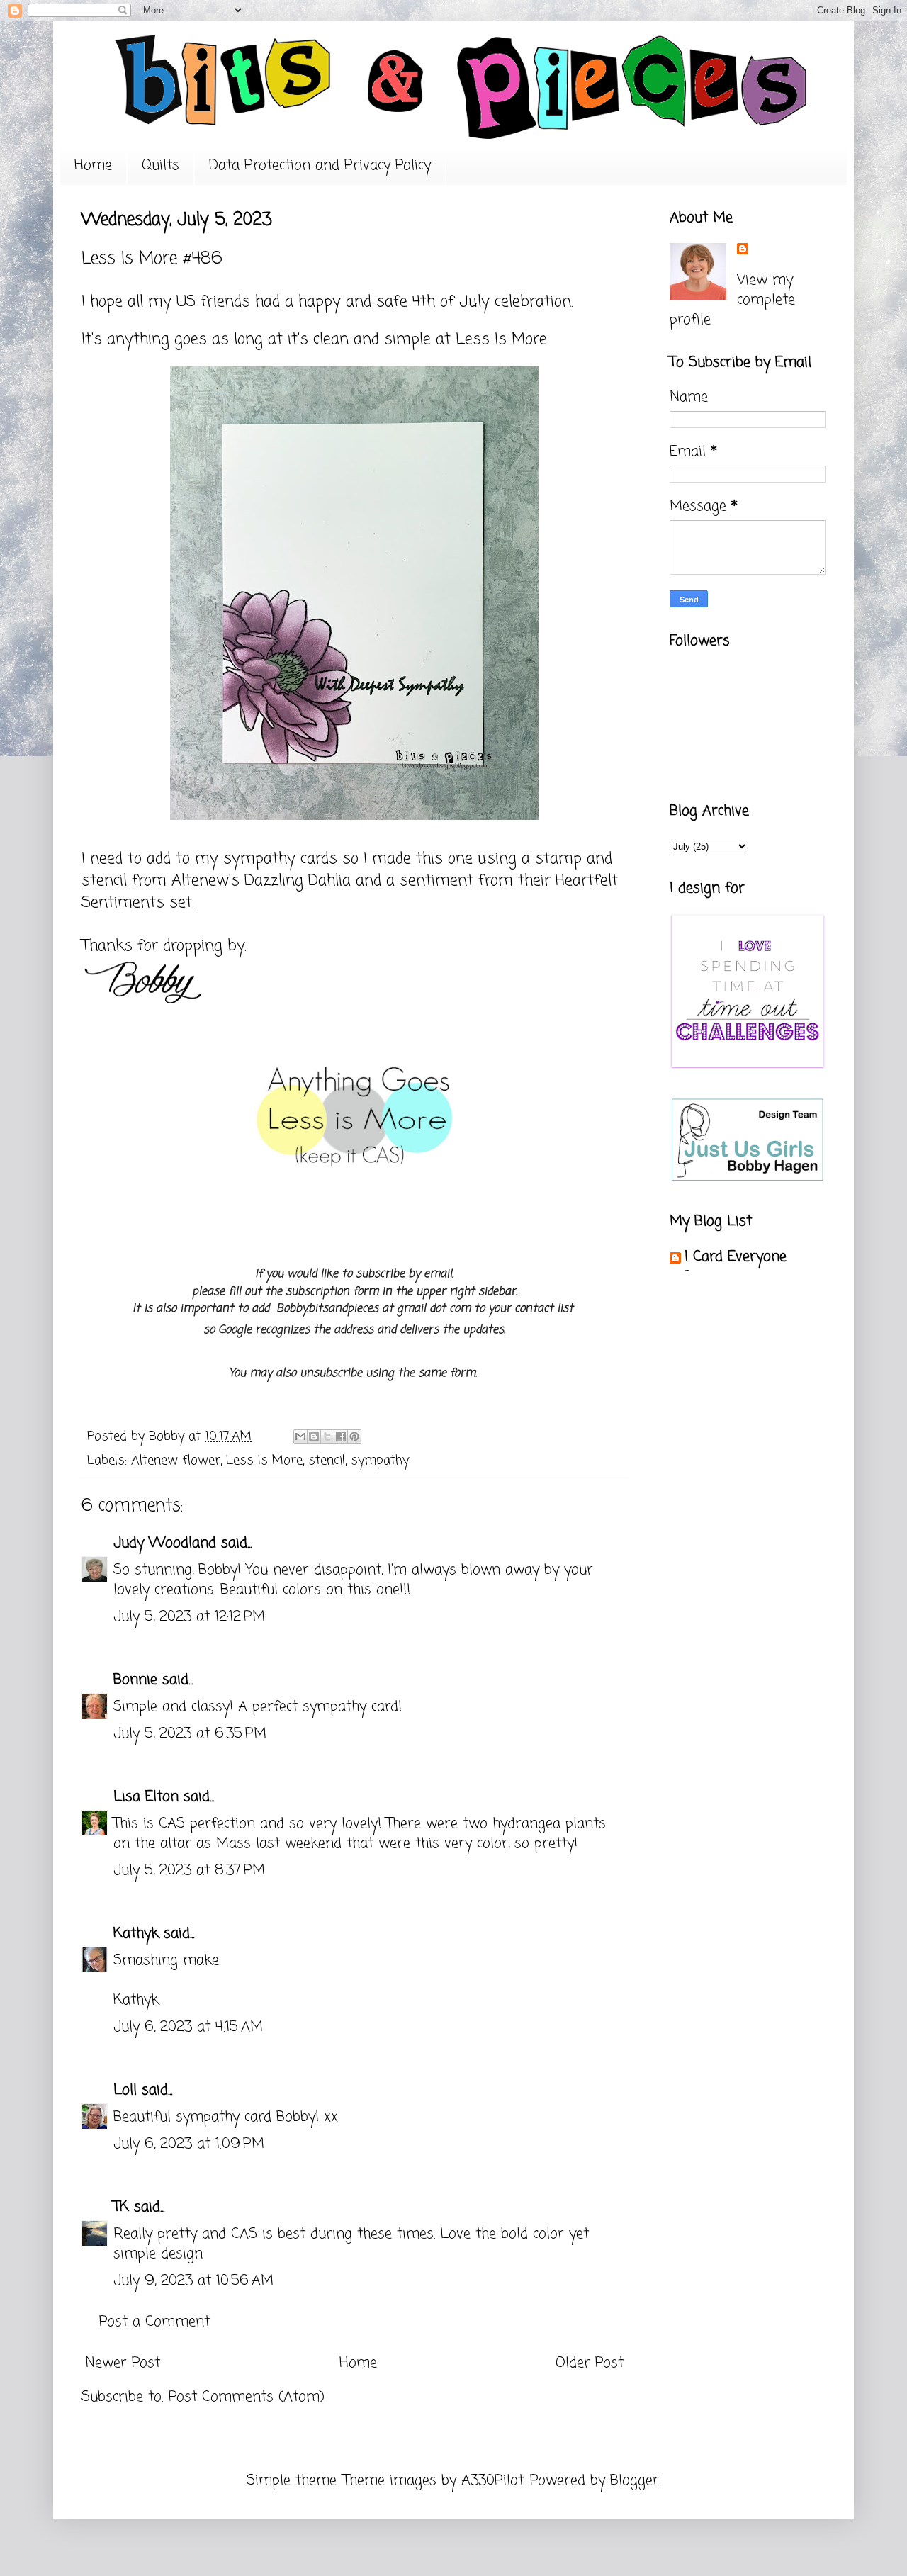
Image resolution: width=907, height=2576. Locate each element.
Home (93, 165)
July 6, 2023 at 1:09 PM (189, 2144)
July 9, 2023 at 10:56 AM (193, 2281)
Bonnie (135, 1680)
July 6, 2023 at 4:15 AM (188, 2027)
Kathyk (136, 1934)
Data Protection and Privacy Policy (320, 165)
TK (121, 2207)
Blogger (635, 2481)
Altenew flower (176, 1461)
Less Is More (501, 339)
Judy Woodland (165, 1543)
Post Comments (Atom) (247, 2397)
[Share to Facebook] (341, 1436)
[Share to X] (327, 1436)
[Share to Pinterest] (354, 1436)
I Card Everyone (736, 1257)
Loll (125, 2090)
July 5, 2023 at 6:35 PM (190, 1734)
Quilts (160, 165)
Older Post (590, 2363)
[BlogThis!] (314, 1436)
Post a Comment (154, 2322)
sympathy (380, 1461)
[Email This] (300, 1436)
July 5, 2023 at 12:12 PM (189, 1617)
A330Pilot (492, 2481)
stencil (327, 1461)
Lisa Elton (146, 1797)
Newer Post (123, 2363)
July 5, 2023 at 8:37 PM (189, 1871)
